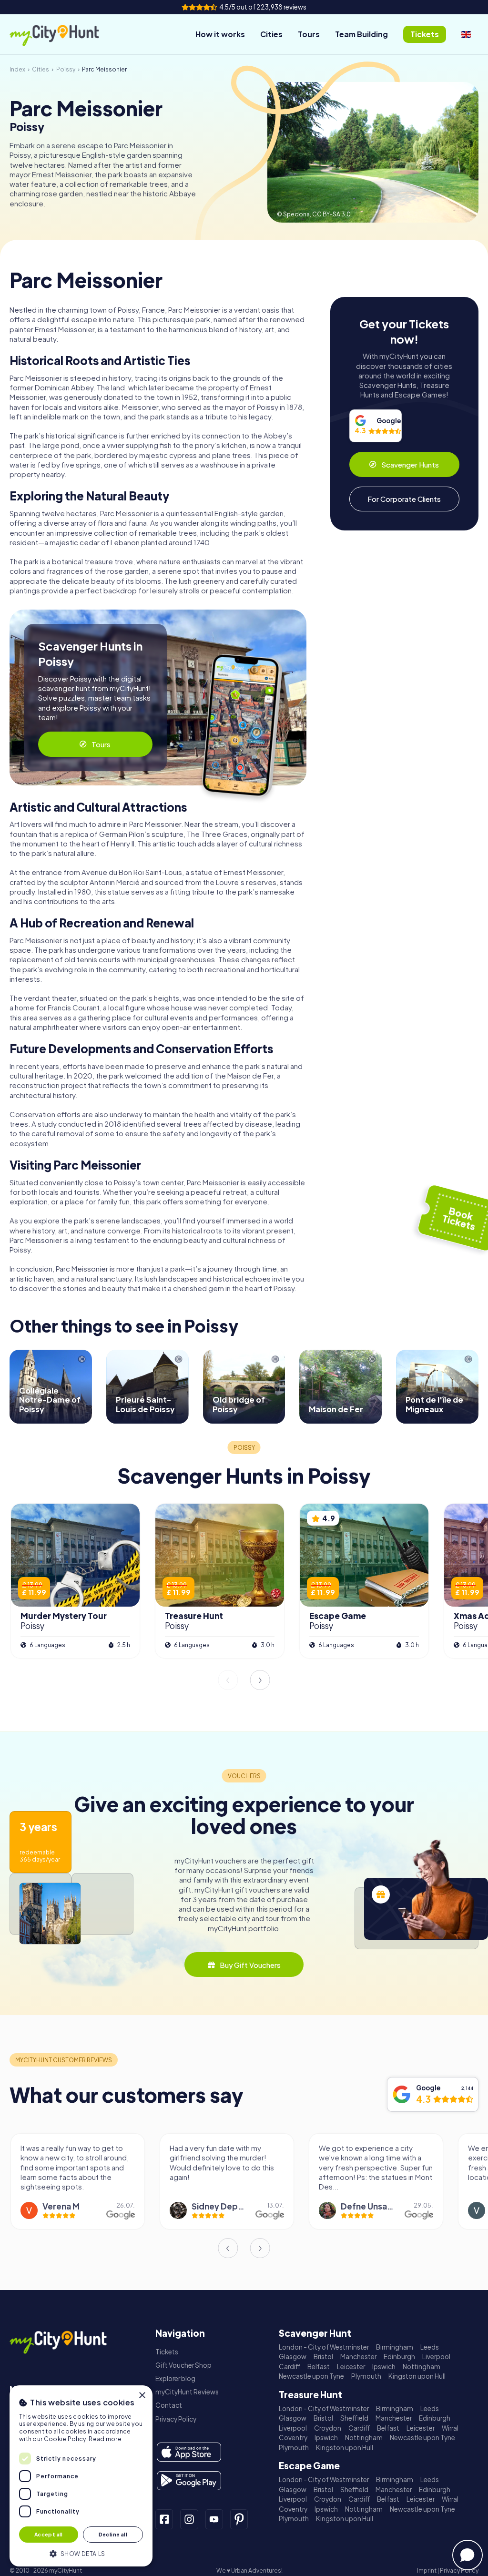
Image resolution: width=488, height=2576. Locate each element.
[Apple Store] (189, 2452)
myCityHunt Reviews (187, 2392)
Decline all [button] (113, 2534)
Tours (309, 34)
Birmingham (395, 2347)
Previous (228, 1680)
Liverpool (436, 2357)
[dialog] (81, 2476)
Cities (271, 34)
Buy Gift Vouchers (250, 1965)
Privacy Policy (176, 2419)
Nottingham (422, 2367)
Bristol (323, 2357)
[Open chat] (468, 2555)
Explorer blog (175, 2378)
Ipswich (384, 2367)
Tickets (167, 2352)
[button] (81, 2553)
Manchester (358, 2357)
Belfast (319, 2367)
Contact (169, 2405)
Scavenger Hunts (410, 464)
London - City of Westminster (324, 2347)
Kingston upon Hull (417, 2376)
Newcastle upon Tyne (311, 2376)
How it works (220, 34)
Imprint (427, 2571)
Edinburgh (399, 2357)
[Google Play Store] (189, 2481)
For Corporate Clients (404, 499)
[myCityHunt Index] (64, 35)
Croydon (328, 2428)
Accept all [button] (49, 2534)
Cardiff (290, 2367)
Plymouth (366, 2376)
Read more (105, 2439)
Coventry (293, 2438)
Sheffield (354, 2418)
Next (260, 1680)
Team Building (361, 34)
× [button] (142, 2396)
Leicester (351, 2367)
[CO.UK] (466, 34)
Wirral (450, 2428)
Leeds (430, 2347)
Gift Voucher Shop (183, 2365)
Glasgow (293, 2357)
